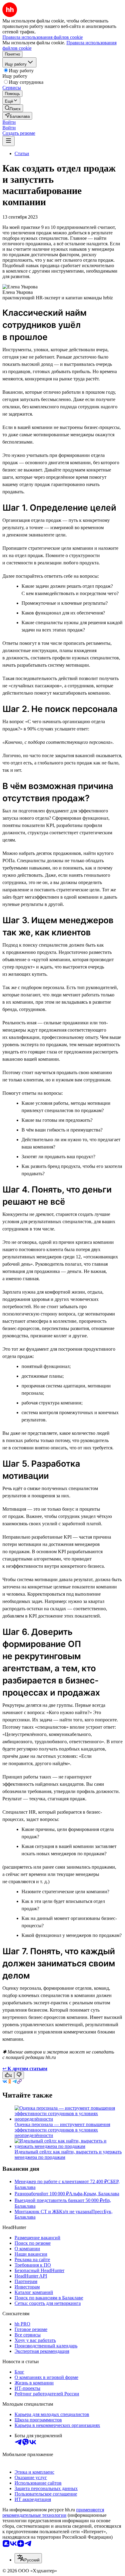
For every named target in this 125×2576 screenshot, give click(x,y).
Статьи (22, 153)
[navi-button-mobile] (8, 141)
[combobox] (28, 2558)
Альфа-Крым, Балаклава (94, 2194)
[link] (13, 108)
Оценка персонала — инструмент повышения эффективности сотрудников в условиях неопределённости (62, 2130)
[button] (9, 122)
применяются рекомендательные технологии (53, 2512)
